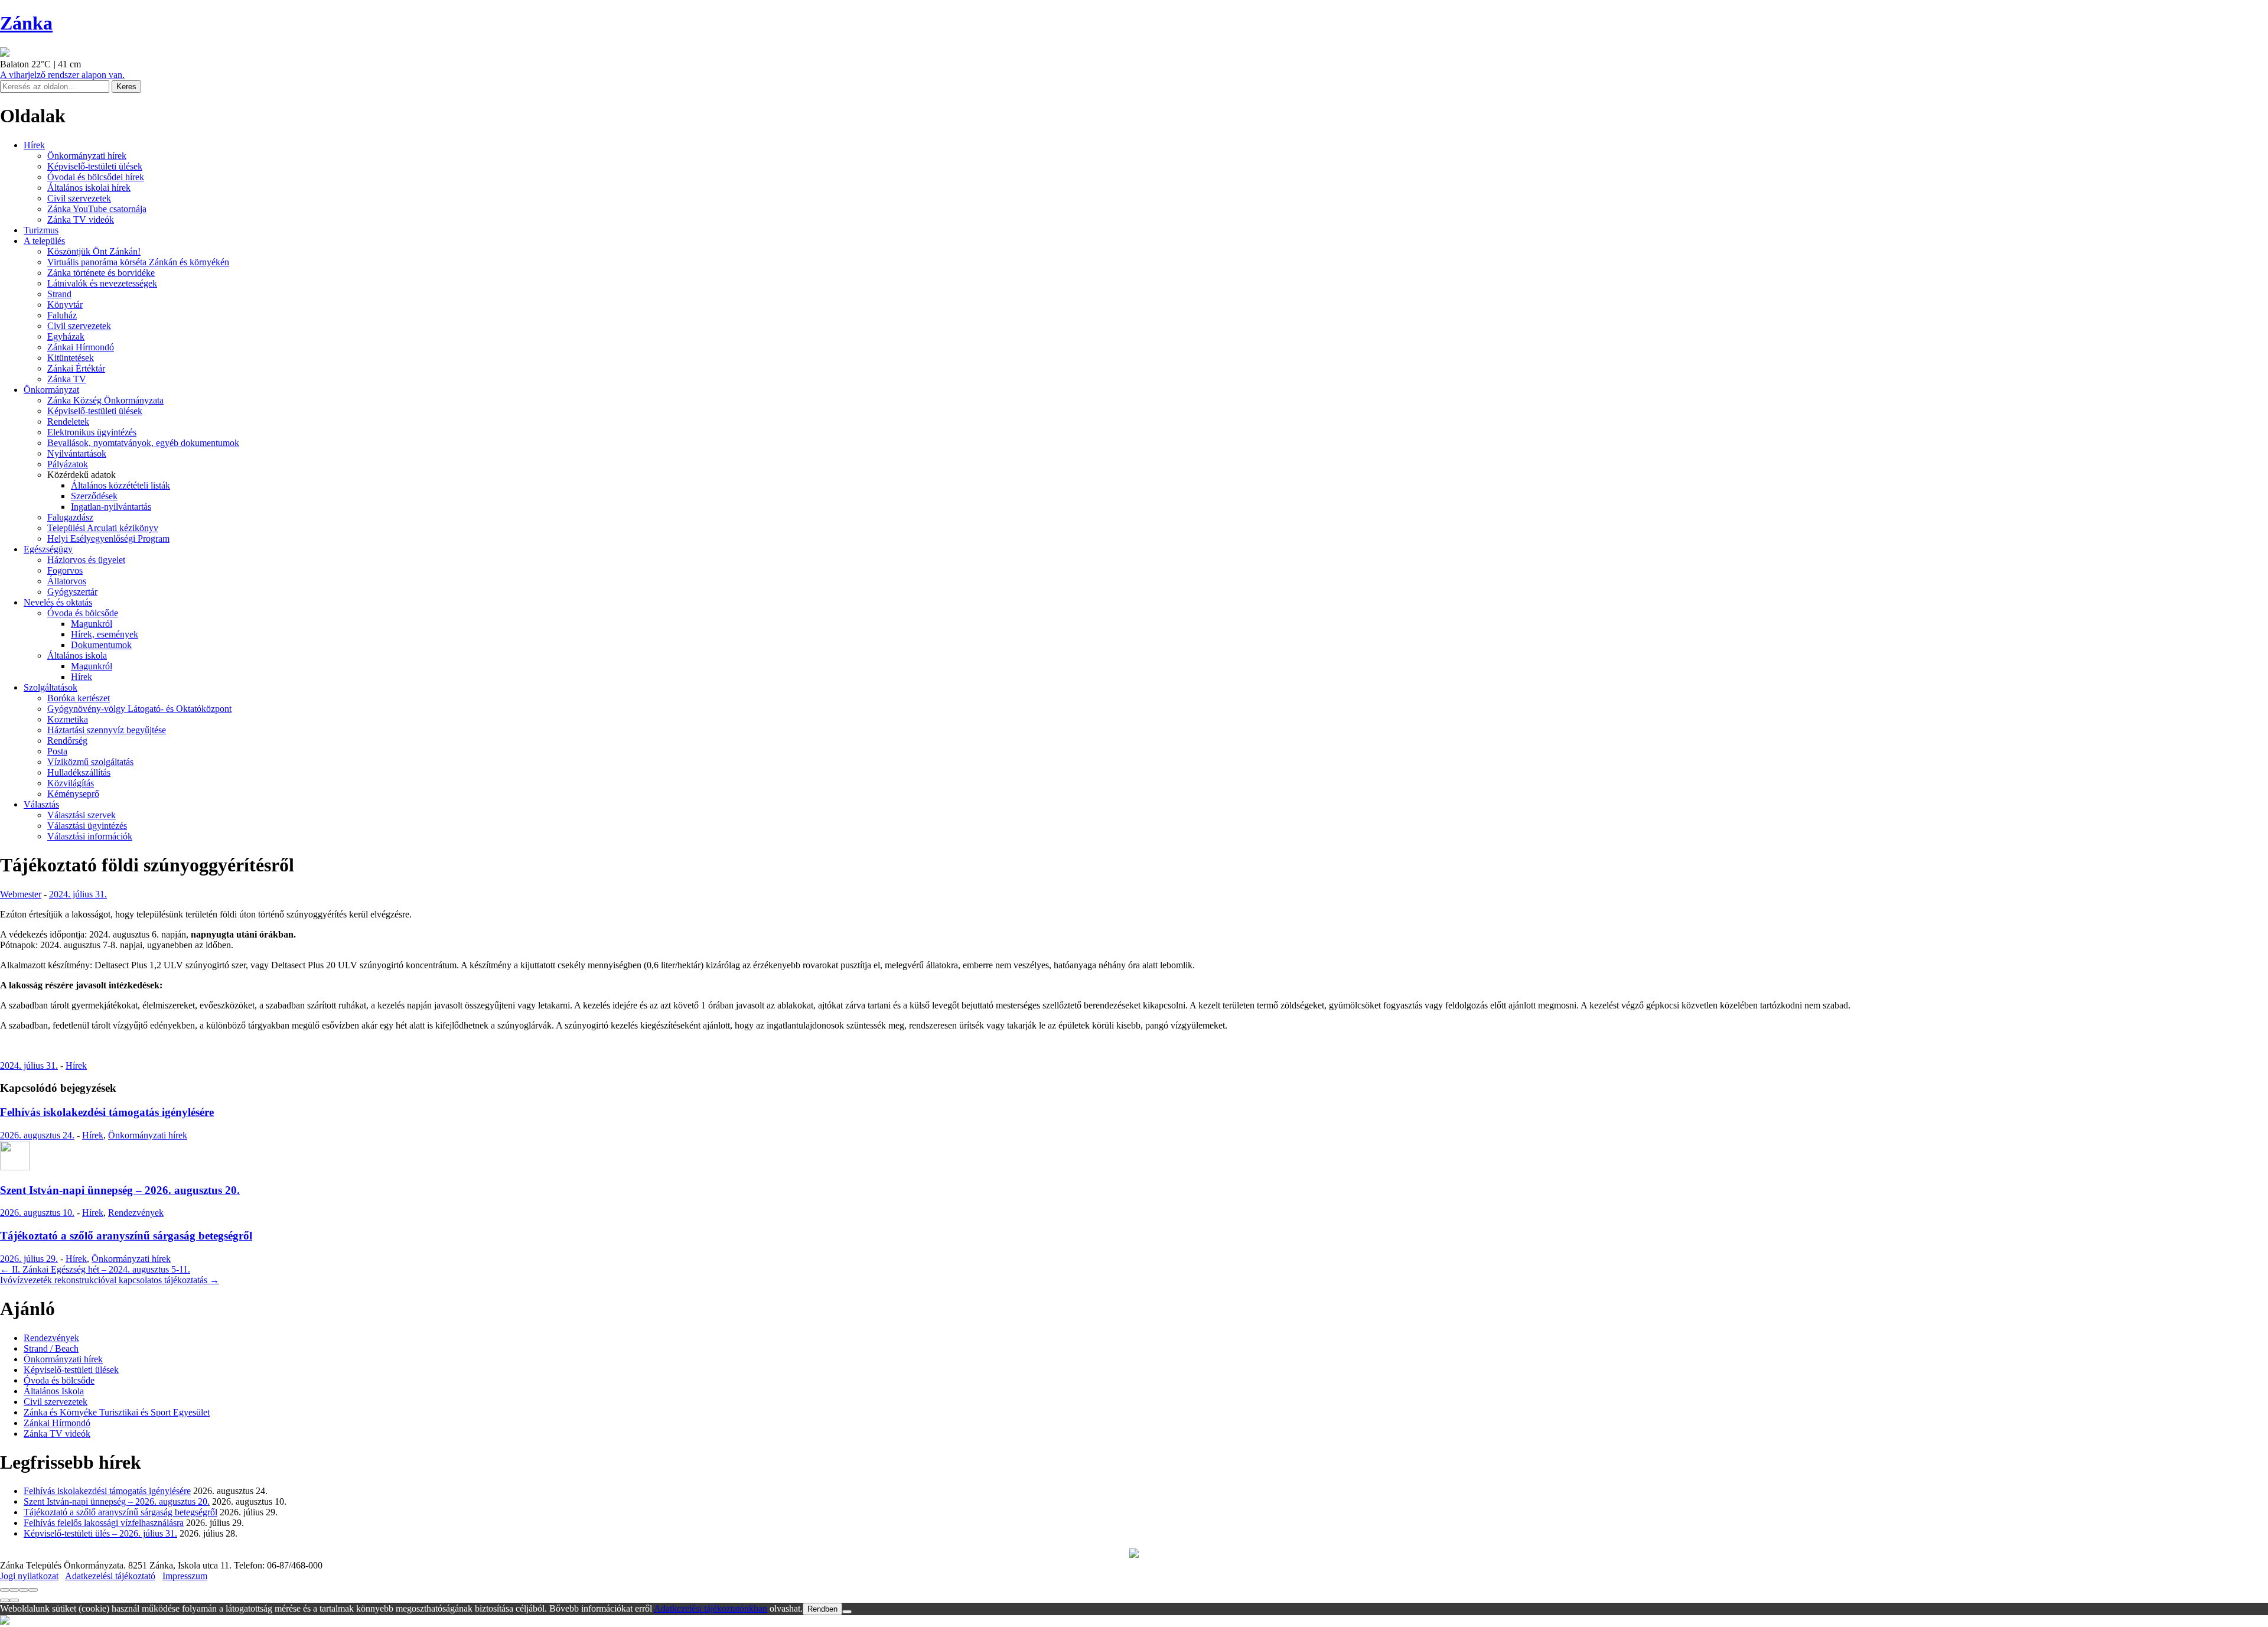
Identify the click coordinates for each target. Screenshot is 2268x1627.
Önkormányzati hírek (87, 156)
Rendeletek (68, 422)
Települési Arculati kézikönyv (103, 528)
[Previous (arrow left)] (5, 1600)
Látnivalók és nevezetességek (102, 283)
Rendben (822, 1609)
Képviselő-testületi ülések (95, 166)
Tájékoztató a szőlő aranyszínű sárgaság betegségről (126, 1236)
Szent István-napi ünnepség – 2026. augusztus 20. (120, 1190)
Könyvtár (65, 305)
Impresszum (185, 1576)
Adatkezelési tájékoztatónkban (711, 1608)
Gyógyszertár (72, 592)
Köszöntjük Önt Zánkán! (94, 251)
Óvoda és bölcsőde (83, 613)
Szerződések (94, 496)
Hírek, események (105, 634)
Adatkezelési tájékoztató (110, 1576)
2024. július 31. (78, 894)
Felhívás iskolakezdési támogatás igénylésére (107, 1112)
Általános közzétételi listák (120, 485)
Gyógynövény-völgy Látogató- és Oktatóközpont (139, 709)
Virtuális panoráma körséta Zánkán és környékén (138, 262)
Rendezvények (136, 1213)
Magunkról (92, 624)
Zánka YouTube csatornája (97, 209)
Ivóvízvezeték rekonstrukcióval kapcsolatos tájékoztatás (110, 1280)
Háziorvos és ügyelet (86, 560)
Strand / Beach (51, 1348)
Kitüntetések (71, 358)
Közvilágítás (71, 783)
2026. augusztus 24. (37, 1135)
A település (44, 241)
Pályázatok (68, 464)
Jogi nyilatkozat (29, 1576)
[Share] (14, 1590)
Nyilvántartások (77, 453)
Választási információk (90, 836)
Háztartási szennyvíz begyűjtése (107, 730)
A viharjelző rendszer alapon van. (62, 75)
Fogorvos (65, 570)
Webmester (21, 894)
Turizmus (41, 230)
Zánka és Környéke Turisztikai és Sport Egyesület (117, 1412)
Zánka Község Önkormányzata (105, 400)
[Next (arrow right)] (14, 1600)
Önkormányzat (51, 390)
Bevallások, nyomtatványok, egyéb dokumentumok (143, 443)
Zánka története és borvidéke (101, 273)
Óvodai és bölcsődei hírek (96, 177)
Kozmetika (68, 719)
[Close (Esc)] (5, 1590)
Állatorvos (67, 581)
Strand (59, 294)
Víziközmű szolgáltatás (90, 762)
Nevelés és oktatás (58, 602)
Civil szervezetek (79, 198)
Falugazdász (70, 517)
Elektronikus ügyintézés (92, 432)
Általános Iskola (54, 1391)
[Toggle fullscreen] (24, 1590)
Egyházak (66, 336)
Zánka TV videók (81, 219)
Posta (57, 751)
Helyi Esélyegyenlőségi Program (108, 538)
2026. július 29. (29, 1259)
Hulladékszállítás (79, 772)
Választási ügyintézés (87, 826)
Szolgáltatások (50, 687)
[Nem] (847, 1612)
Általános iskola (77, 655)
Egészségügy (48, 549)
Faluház (62, 315)
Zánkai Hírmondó (81, 347)
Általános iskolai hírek (89, 188)
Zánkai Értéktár (76, 368)
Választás (41, 804)
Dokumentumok (101, 645)
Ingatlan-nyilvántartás (111, 507)
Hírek (34, 145)
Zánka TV (67, 379)
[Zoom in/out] (33, 1590)
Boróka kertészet (79, 698)
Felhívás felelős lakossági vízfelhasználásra (104, 1523)
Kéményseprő (73, 794)
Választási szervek (82, 815)
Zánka (26, 23)
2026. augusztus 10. (37, 1213)
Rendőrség (67, 741)
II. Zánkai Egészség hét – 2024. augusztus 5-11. (95, 1269)
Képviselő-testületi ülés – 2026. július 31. (100, 1533)
